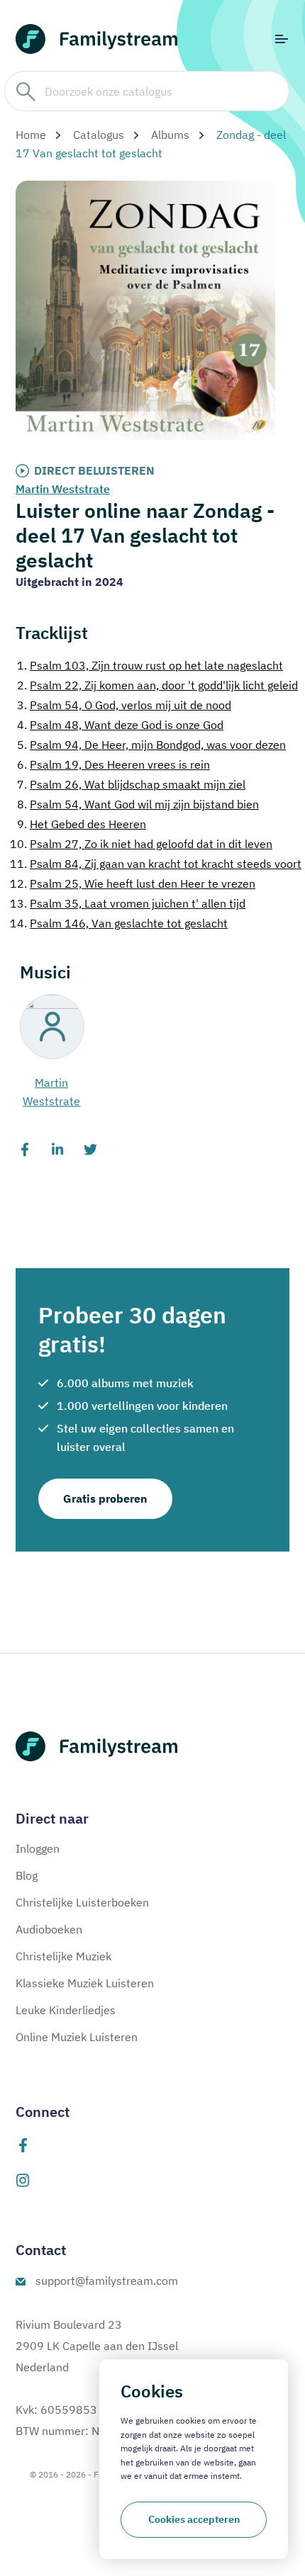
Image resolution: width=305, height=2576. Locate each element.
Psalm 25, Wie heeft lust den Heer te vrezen (133, 883)
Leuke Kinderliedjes (66, 2010)
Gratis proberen (105, 1498)
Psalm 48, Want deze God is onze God (120, 725)
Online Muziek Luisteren (77, 2037)
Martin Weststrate (63, 489)
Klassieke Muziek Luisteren (85, 1983)
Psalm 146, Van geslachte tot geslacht (119, 923)
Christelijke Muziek (63, 1956)
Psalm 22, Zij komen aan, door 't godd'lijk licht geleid (157, 685)
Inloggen (38, 1848)
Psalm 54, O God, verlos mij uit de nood (124, 705)
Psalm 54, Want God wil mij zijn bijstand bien (138, 804)
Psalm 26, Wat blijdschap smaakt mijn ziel (131, 784)
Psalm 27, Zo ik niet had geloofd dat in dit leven (141, 844)
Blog (27, 1875)
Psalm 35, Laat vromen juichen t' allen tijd (128, 903)
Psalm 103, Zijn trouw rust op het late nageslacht (150, 665)
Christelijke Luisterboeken (82, 1902)
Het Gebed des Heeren (82, 824)
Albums (170, 135)
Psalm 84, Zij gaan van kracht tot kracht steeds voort (156, 864)
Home (31, 135)
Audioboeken (49, 1929)
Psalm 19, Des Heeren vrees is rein (113, 764)
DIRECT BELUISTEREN (94, 470)
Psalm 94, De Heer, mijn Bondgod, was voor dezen (151, 745)
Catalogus (99, 135)
